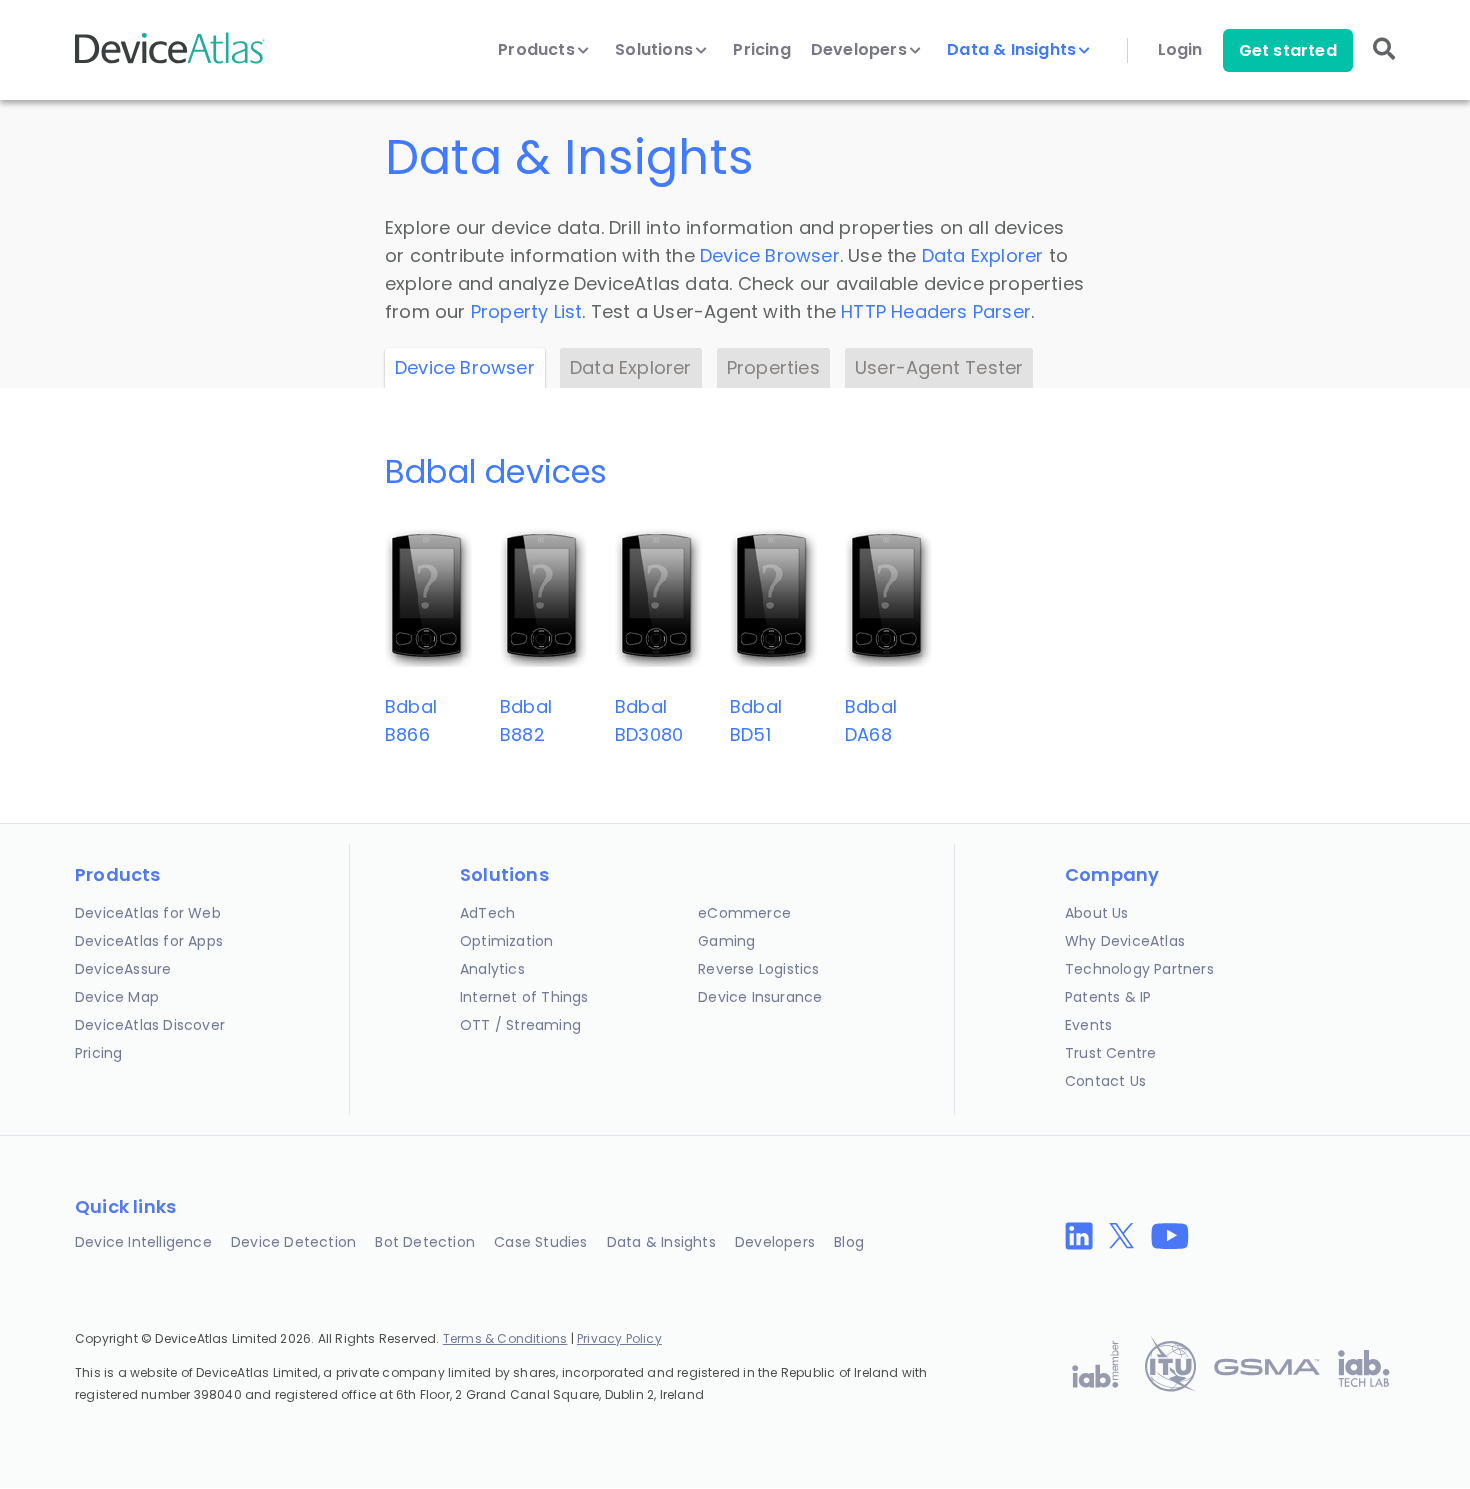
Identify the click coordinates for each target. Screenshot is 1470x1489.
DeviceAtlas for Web (148, 913)
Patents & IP (1108, 997)
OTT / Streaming (520, 1025)
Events (1088, 1025)
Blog (849, 1242)
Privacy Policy (619, 1338)
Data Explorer (983, 255)
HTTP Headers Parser (936, 311)
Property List (527, 311)
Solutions (656, 50)
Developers (861, 50)
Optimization (506, 941)
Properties (773, 367)
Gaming (726, 941)
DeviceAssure (123, 969)
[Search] (1384, 62)
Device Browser (770, 255)
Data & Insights (1013, 50)
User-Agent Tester (939, 367)
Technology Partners (1139, 969)
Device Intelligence (143, 1242)
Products (538, 50)
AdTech (487, 913)
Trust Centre (1110, 1053)
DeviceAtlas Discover (150, 1025)
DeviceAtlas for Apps (149, 941)
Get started (1288, 50)
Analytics (492, 969)
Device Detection (293, 1242)
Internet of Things (524, 997)
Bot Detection (425, 1242)
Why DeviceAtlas (1125, 941)
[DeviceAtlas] (170, 61)
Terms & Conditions (505, 1338)
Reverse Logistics (758, 969)
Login (1180, 50)
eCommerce (744, 913)
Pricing (761, 50)
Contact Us (1105, 1081)
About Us (1097, 913)
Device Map (117, 997)
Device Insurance (760, 997)
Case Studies (540, 1242)
